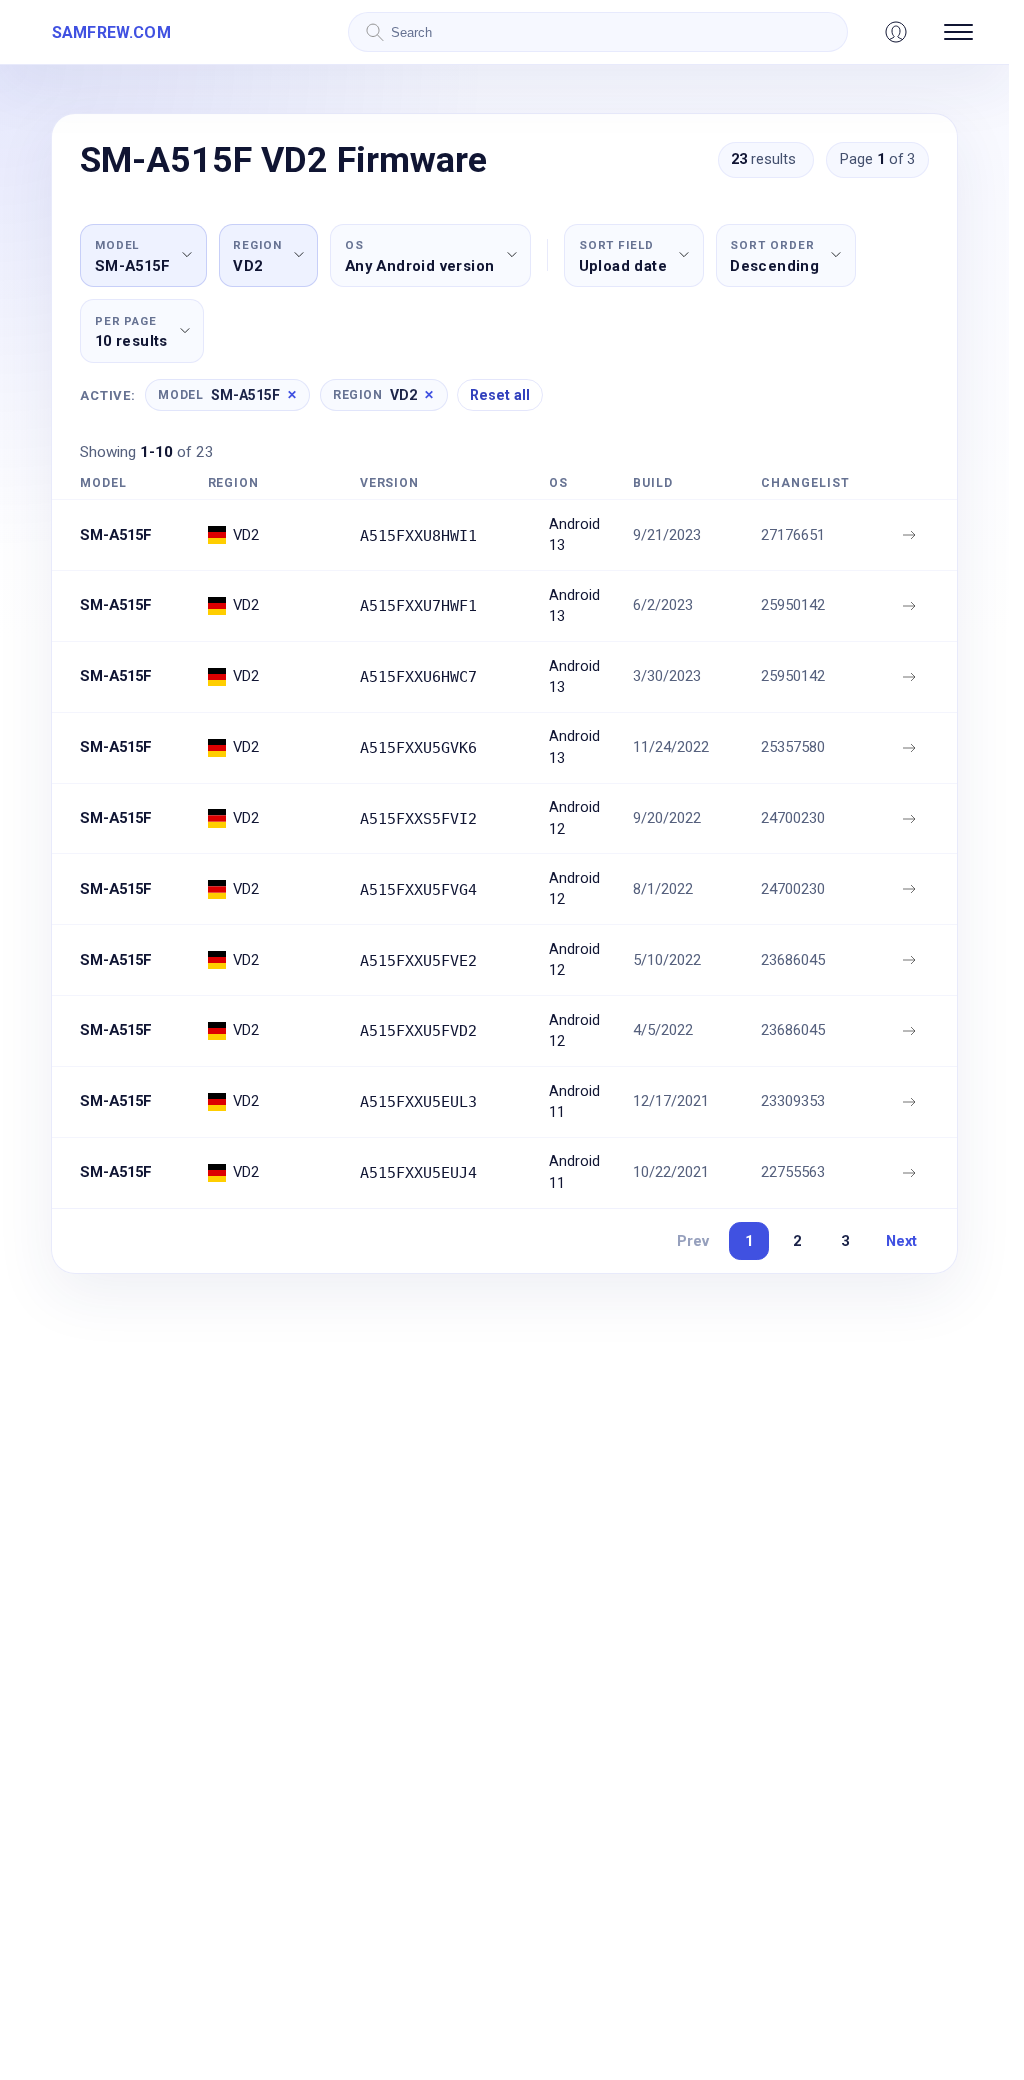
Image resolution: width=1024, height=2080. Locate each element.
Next (901, 1241)
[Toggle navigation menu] (958, 32)
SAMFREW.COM (111, 32)
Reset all (500, 395)
